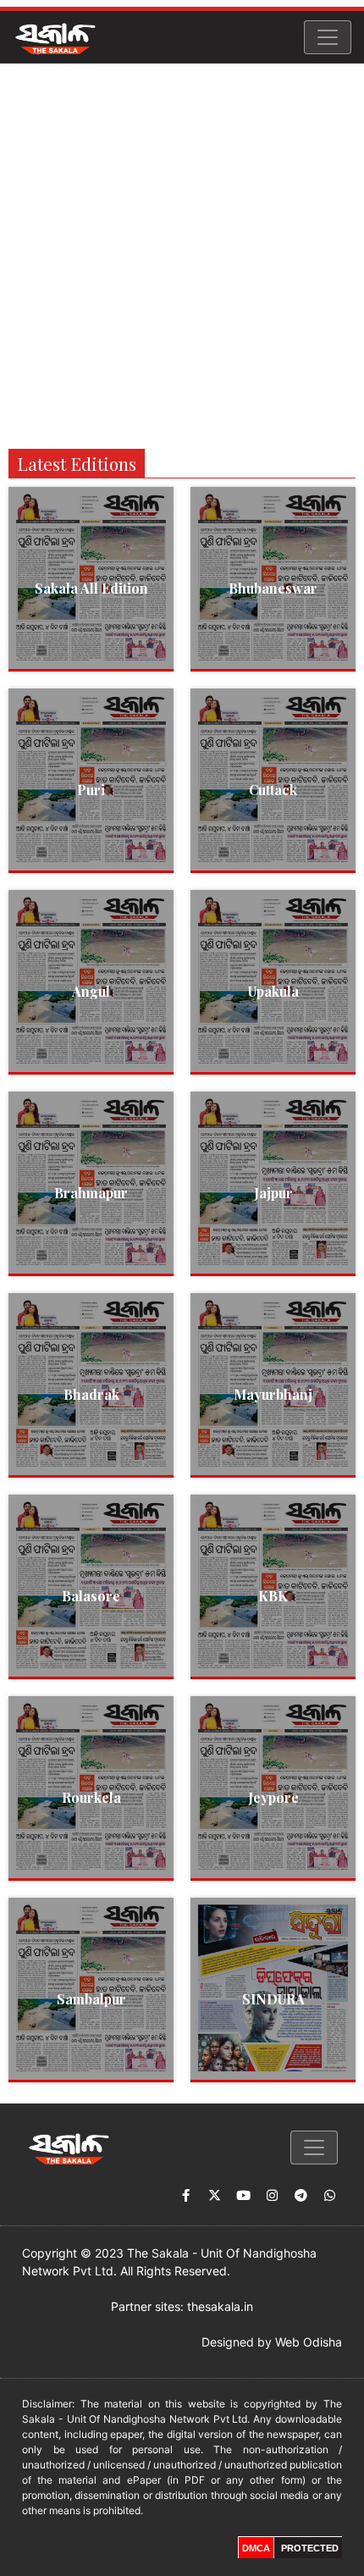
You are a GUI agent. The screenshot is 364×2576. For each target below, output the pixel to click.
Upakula (273, 991)
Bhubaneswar (273, 588)
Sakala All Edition (91, 588)
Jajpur (273, 1193)
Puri (91, 790)
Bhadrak (91, 1394)
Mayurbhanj (273, 1394)
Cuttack (273, 790)
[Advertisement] (182, 254)
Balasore (91, 1596)
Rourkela (91, 1797)
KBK (273, 1596)
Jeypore (273, 1797)
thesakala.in (220, 2306)
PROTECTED (310, 2548)
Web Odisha (309, 2342)
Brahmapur (91, 1193)
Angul (91, 991)
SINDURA (273, 1999)
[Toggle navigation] (328, 37)
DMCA (256, 2548)
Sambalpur (91, 1999)
